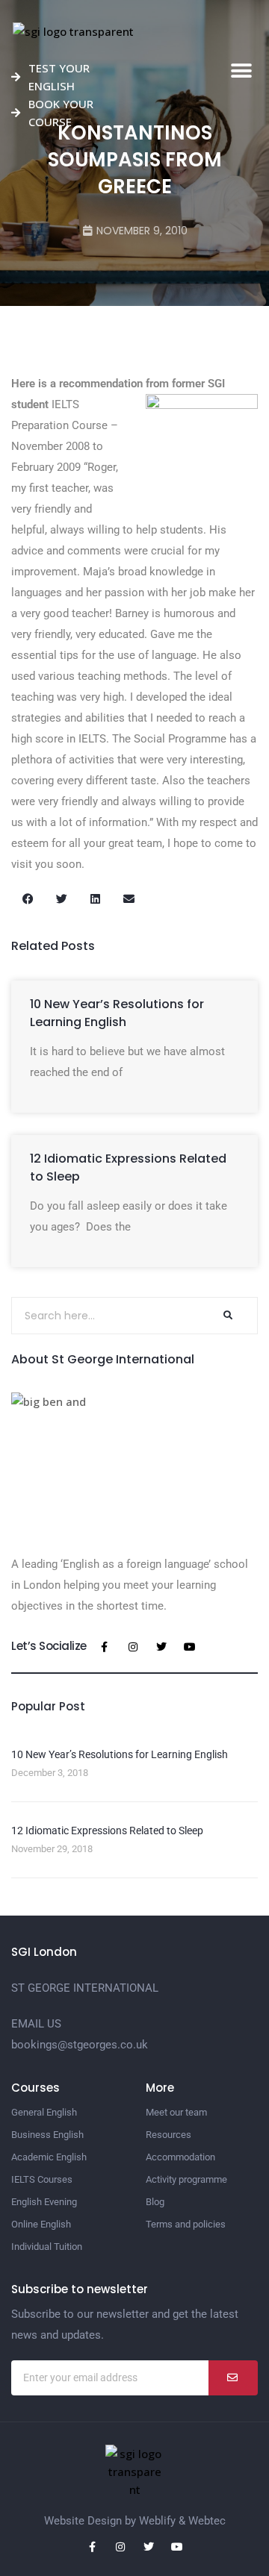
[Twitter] (161, 1647)
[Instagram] (133, 1647)
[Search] (227, 1316)
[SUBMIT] (233, 2378)
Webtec (207, 2521)
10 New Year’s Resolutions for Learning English (117, 1013)
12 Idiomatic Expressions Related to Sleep (107, 1831)
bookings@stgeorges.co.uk (80, 2045)
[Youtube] (190, 1647)
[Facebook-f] (105, 1647)
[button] (241, 71)
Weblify (157, 2521)
